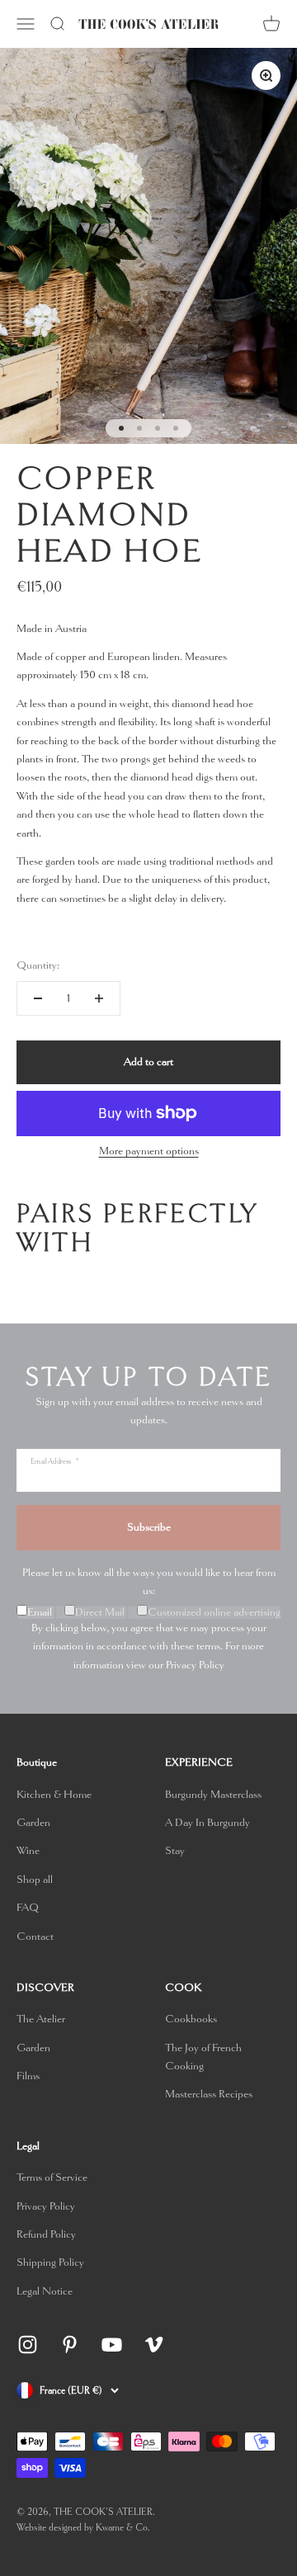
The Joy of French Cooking (203, 2057)
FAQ (28, 1907)
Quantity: (38, 965)
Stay (175, 1850)
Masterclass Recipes (209, 2094)
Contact (35, 1936)
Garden (33, 1822)
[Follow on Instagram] (28, 2345)
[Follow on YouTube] (112, 2345)
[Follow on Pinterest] (70, 2345)
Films (28, 2076)
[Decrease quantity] (38, 998)
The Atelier (41, 2019)
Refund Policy (46, 2234)
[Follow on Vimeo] (154, 2345)
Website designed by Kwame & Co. (83, 2528)
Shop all (35, 1879)
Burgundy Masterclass (213, 1794)
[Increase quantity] (99, 998)
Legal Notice (45, 2291)
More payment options (149, 1151)
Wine (28, 1850)
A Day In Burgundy (207, 1822)
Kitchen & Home (54, 1794)
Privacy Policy (195, 1665)
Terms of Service (52, 2177)
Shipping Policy (50, 2262)
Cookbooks (191, 2019)
